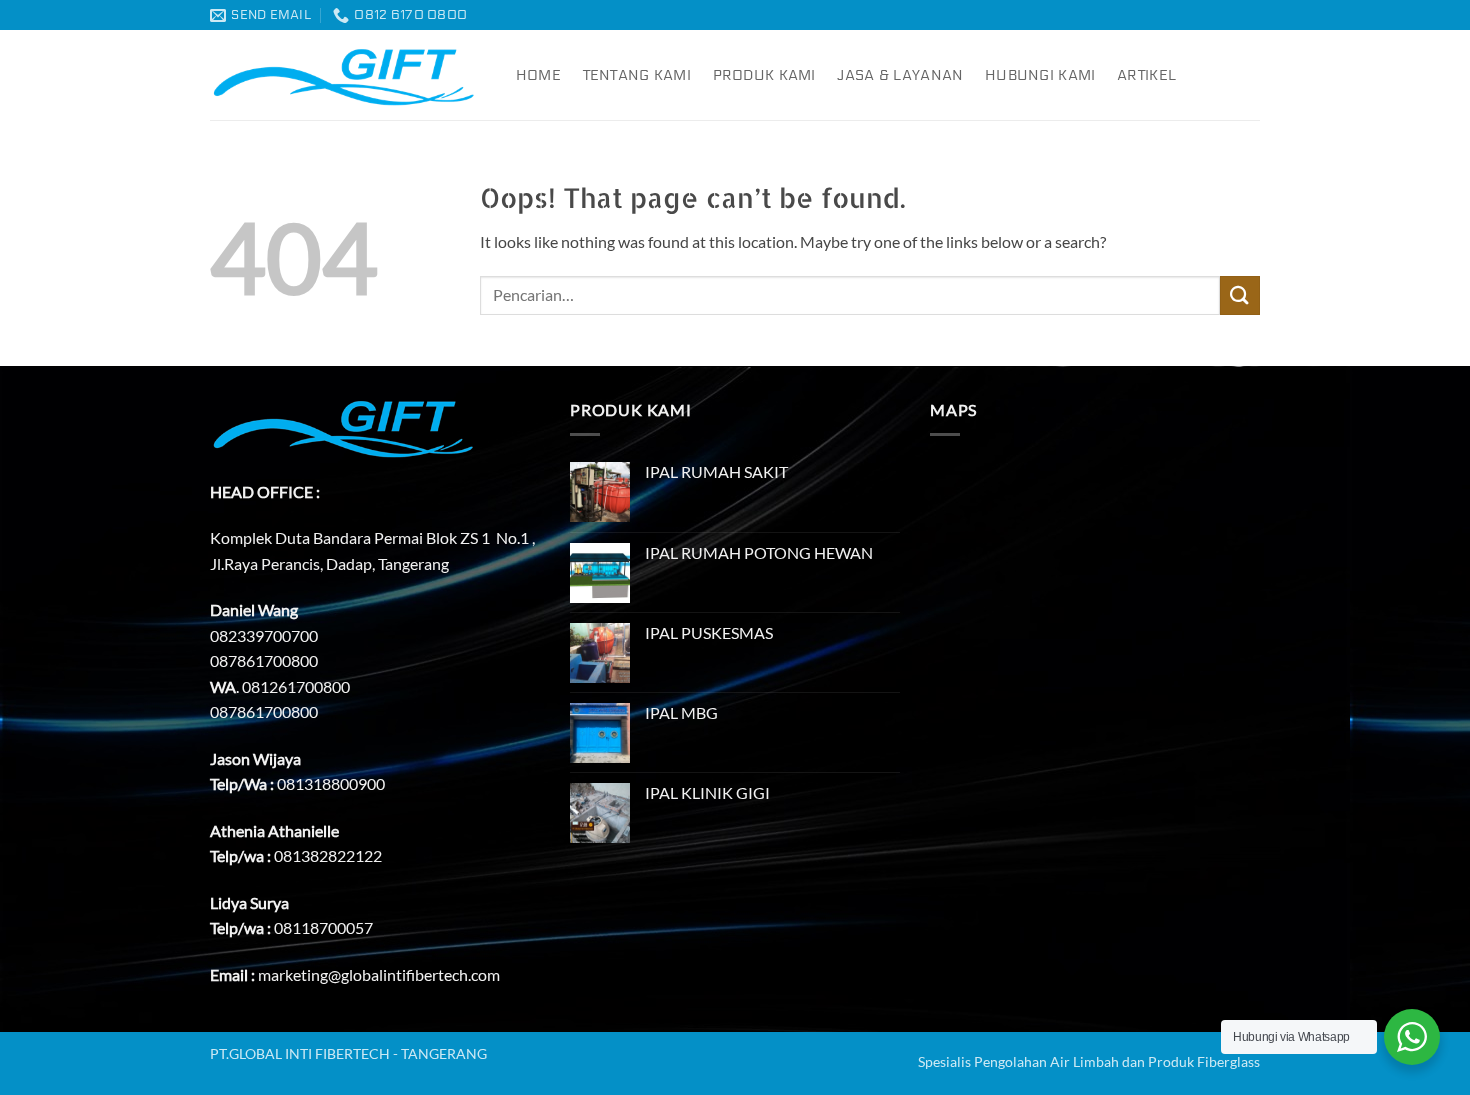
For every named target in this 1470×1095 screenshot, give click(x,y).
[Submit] (1240, 295)
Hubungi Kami (1040, 75)
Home (538, 75)
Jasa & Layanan (900, 75)
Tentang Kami (637, 75)
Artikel (1146, 75)
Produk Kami (764, 75)
